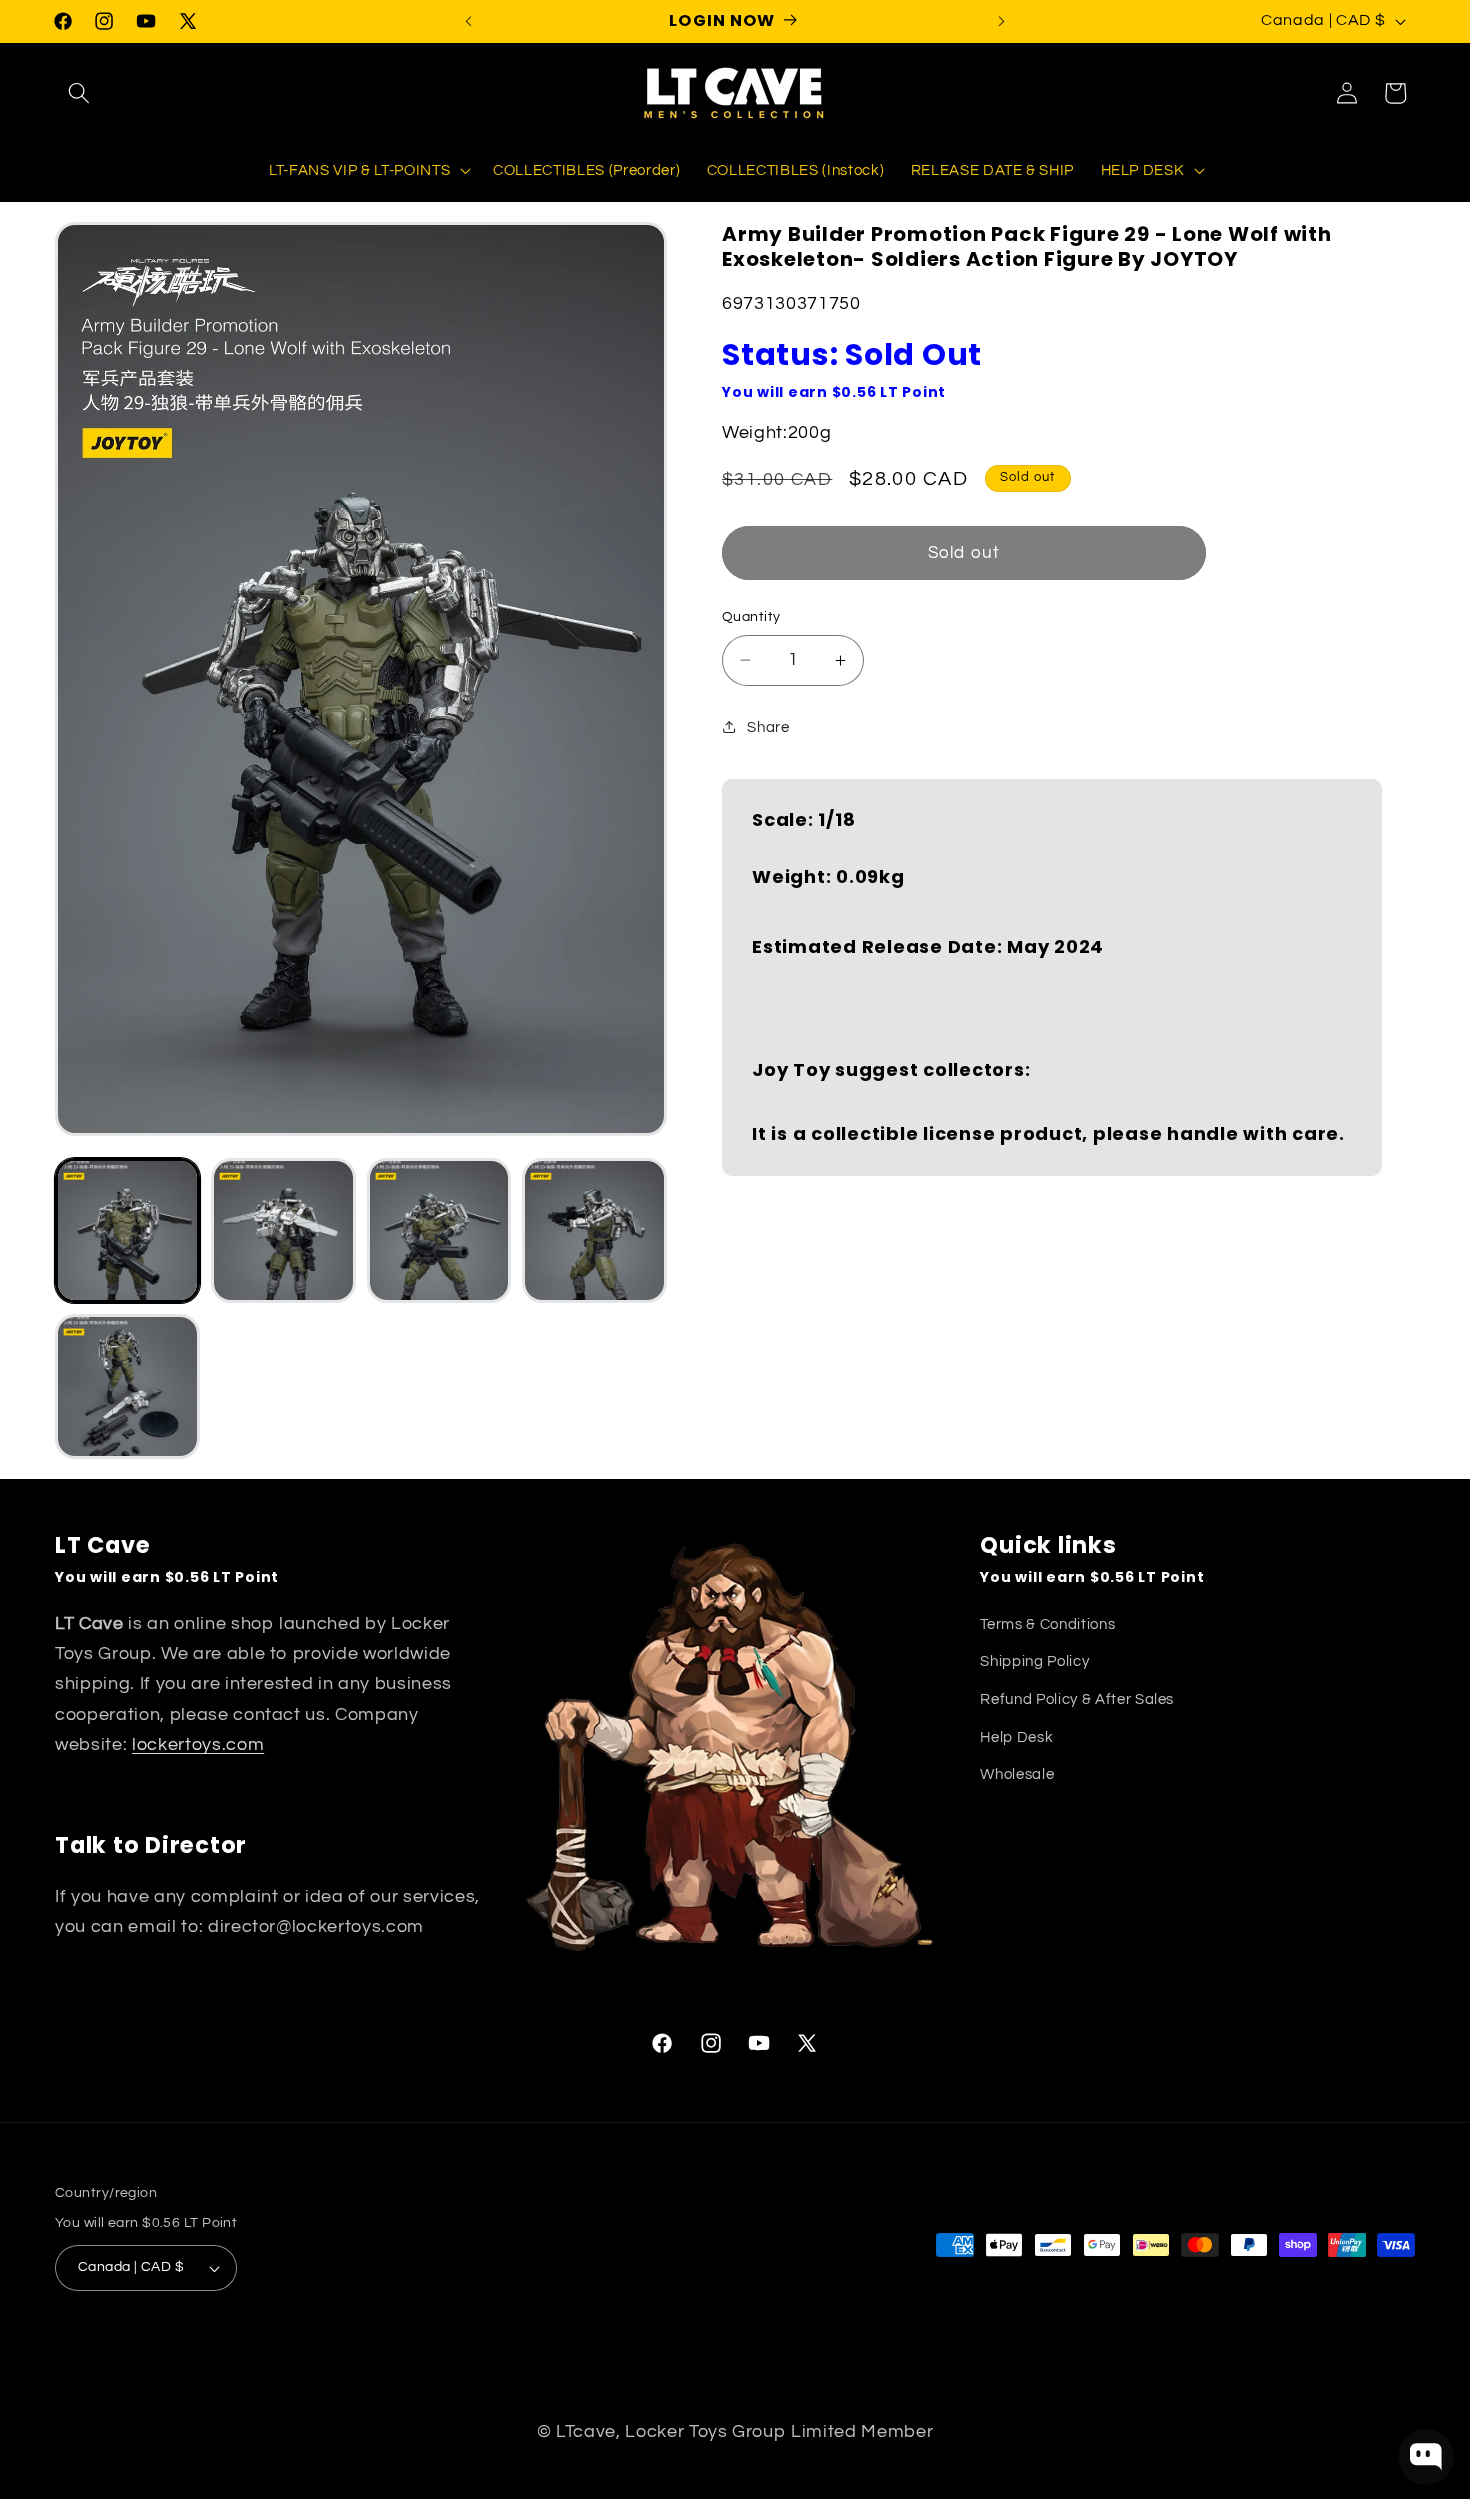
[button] (79, 93)
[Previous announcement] (469, 21)
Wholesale (1017, 1774)
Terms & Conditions (1047, 1624)
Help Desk (1016, 1737)
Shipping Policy (1034, 1661)
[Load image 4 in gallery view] (594, 1230)
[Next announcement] (1002, 21)
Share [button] (768, 726)
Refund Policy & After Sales (1077, 1699)
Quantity (751, 616)
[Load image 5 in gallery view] (127, 1386)
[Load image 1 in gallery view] (127, 1230)
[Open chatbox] (1426, 2457)
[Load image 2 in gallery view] (283, 1230)
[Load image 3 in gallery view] (439, 1230)
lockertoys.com (198, 1745)
